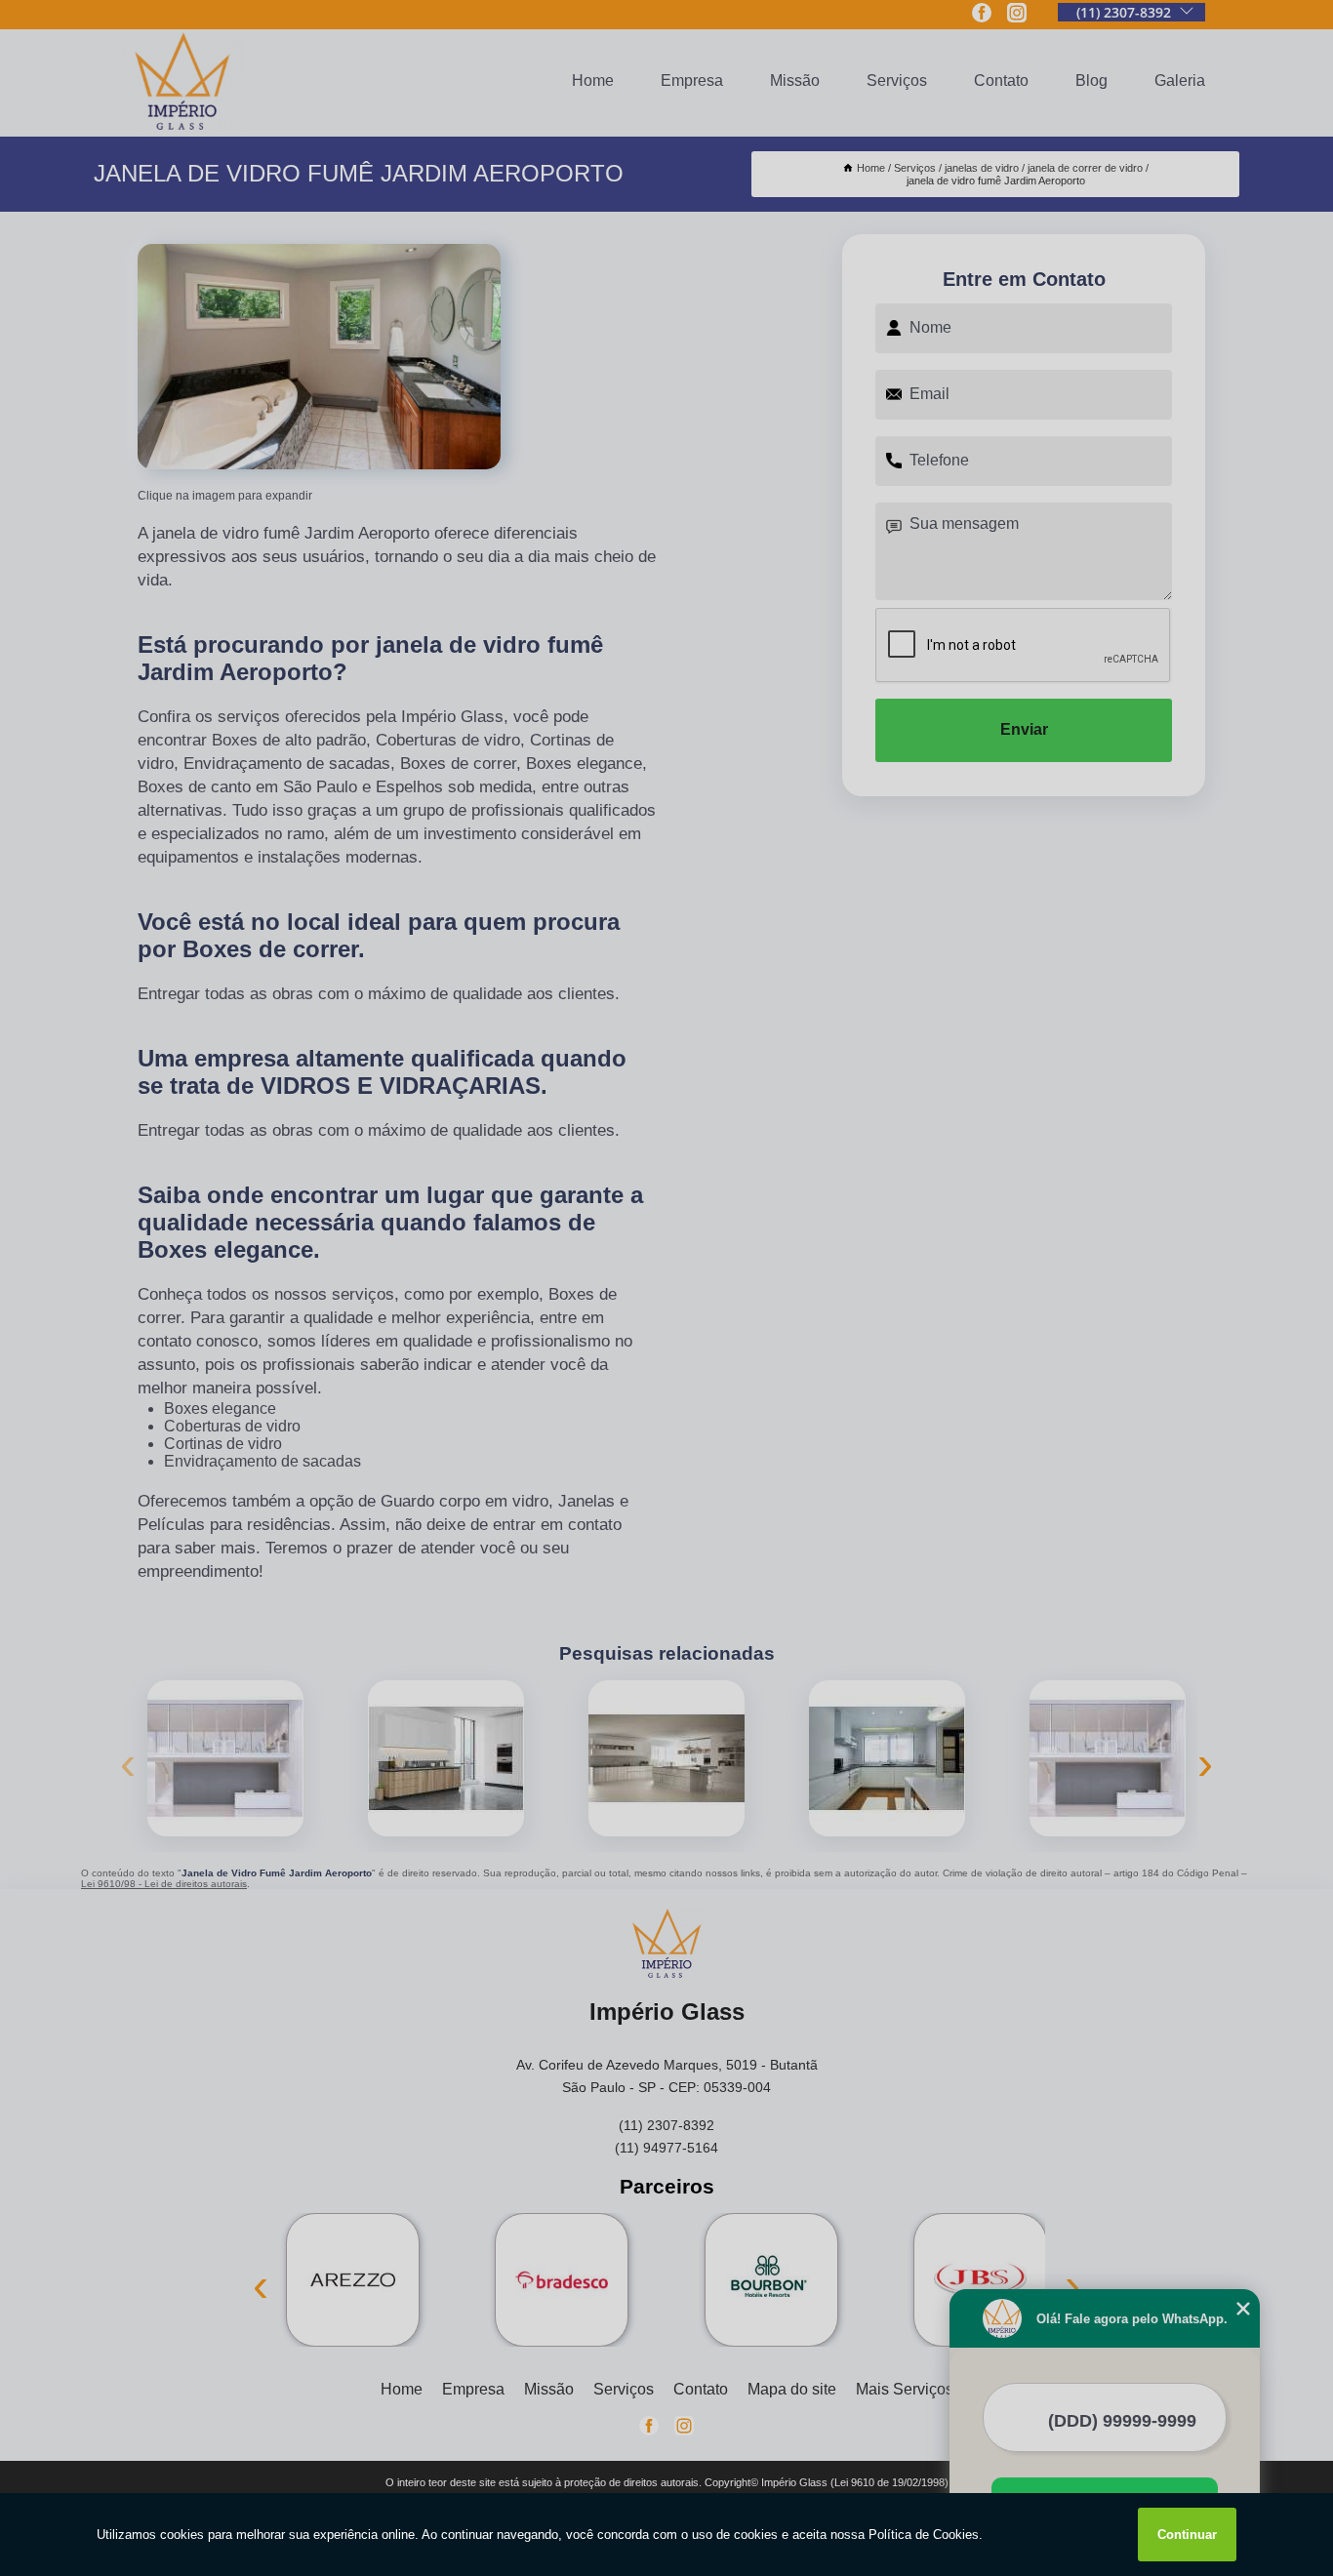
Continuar (1187, 2535)
